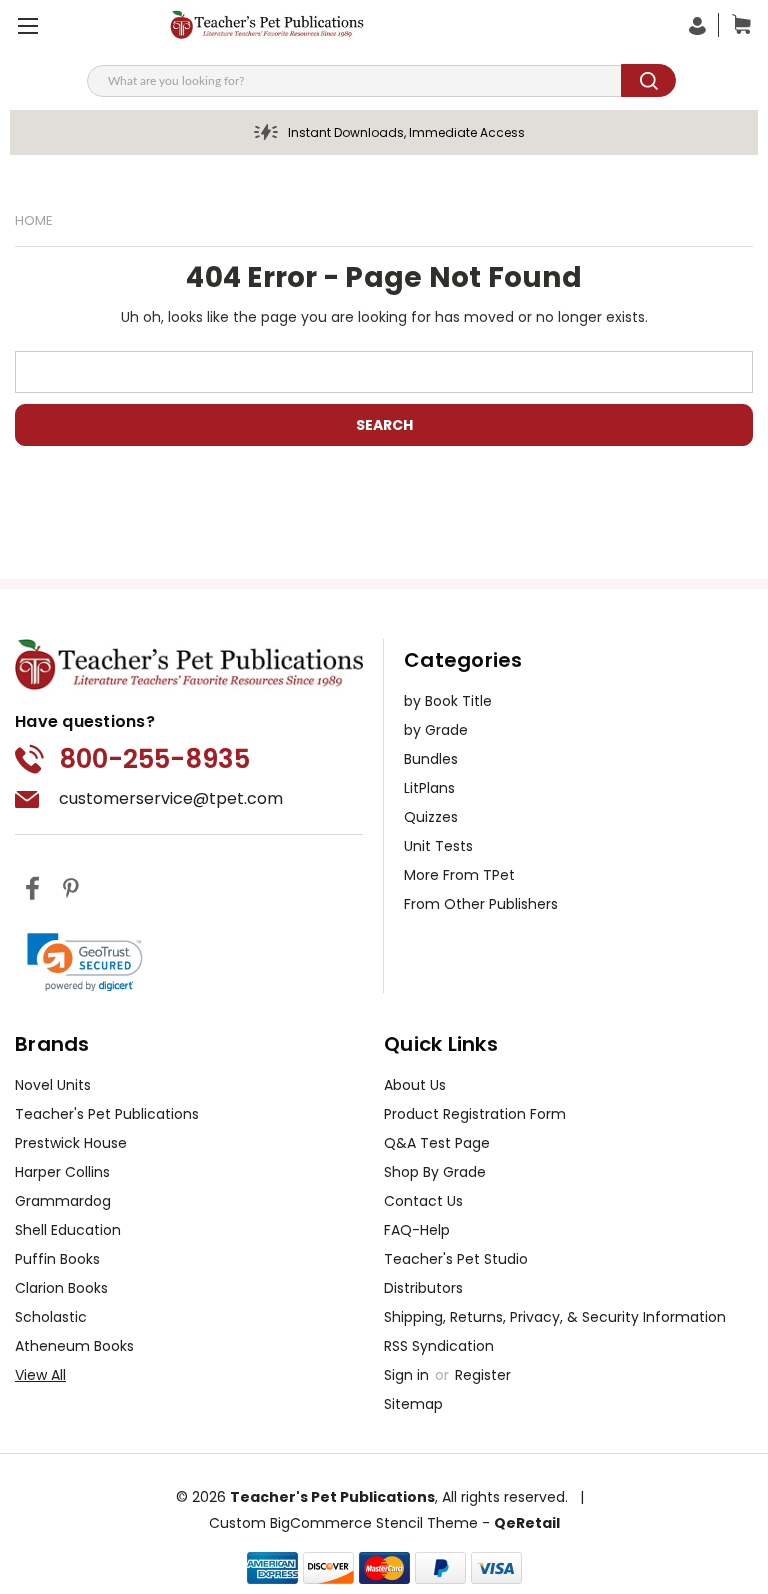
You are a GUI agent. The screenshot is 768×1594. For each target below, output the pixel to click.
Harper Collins (62, 1172)
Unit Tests (438, 846)
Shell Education (68, 1230)
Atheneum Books (74, 1346)
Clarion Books (61, 1288)
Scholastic (51, 1317)
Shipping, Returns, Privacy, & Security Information (555, 1317)
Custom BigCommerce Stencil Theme (343, 1523)
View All (40, 1375)
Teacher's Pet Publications (107, 1114)
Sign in (408, 1375)
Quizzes (431, 817)
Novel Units (53, 1085)
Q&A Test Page (437, 1143)
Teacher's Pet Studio (456, 1259)
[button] (85, 962)
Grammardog (63, 1201)
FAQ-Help (417, 1230)
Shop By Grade (435, 1172)
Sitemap (413, 1404)
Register (483, 1375)
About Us (415, 1085)
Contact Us (423, 1201)
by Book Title (448, 701)
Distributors (423, 1288)
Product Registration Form (475, 1114)
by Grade (436, 730)
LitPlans (429, 788)
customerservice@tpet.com (171, 798)
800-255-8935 (154, 759)
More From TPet (459, 875)
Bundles (431, 759)
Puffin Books (57, 1259)
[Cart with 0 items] (737, 25)
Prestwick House (71, 1143)
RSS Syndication (439, 1346)
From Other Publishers (481, 904)
